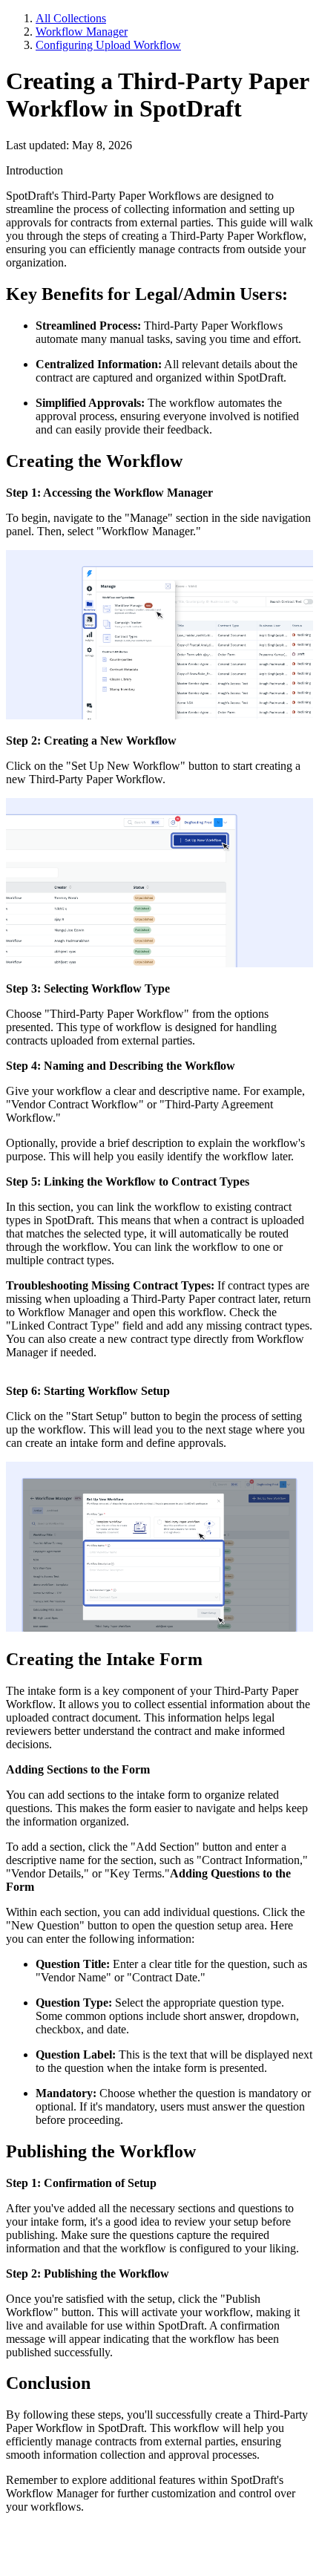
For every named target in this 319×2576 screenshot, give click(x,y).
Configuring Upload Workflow (108, 45)
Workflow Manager (82, 32)
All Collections (71, 18)
